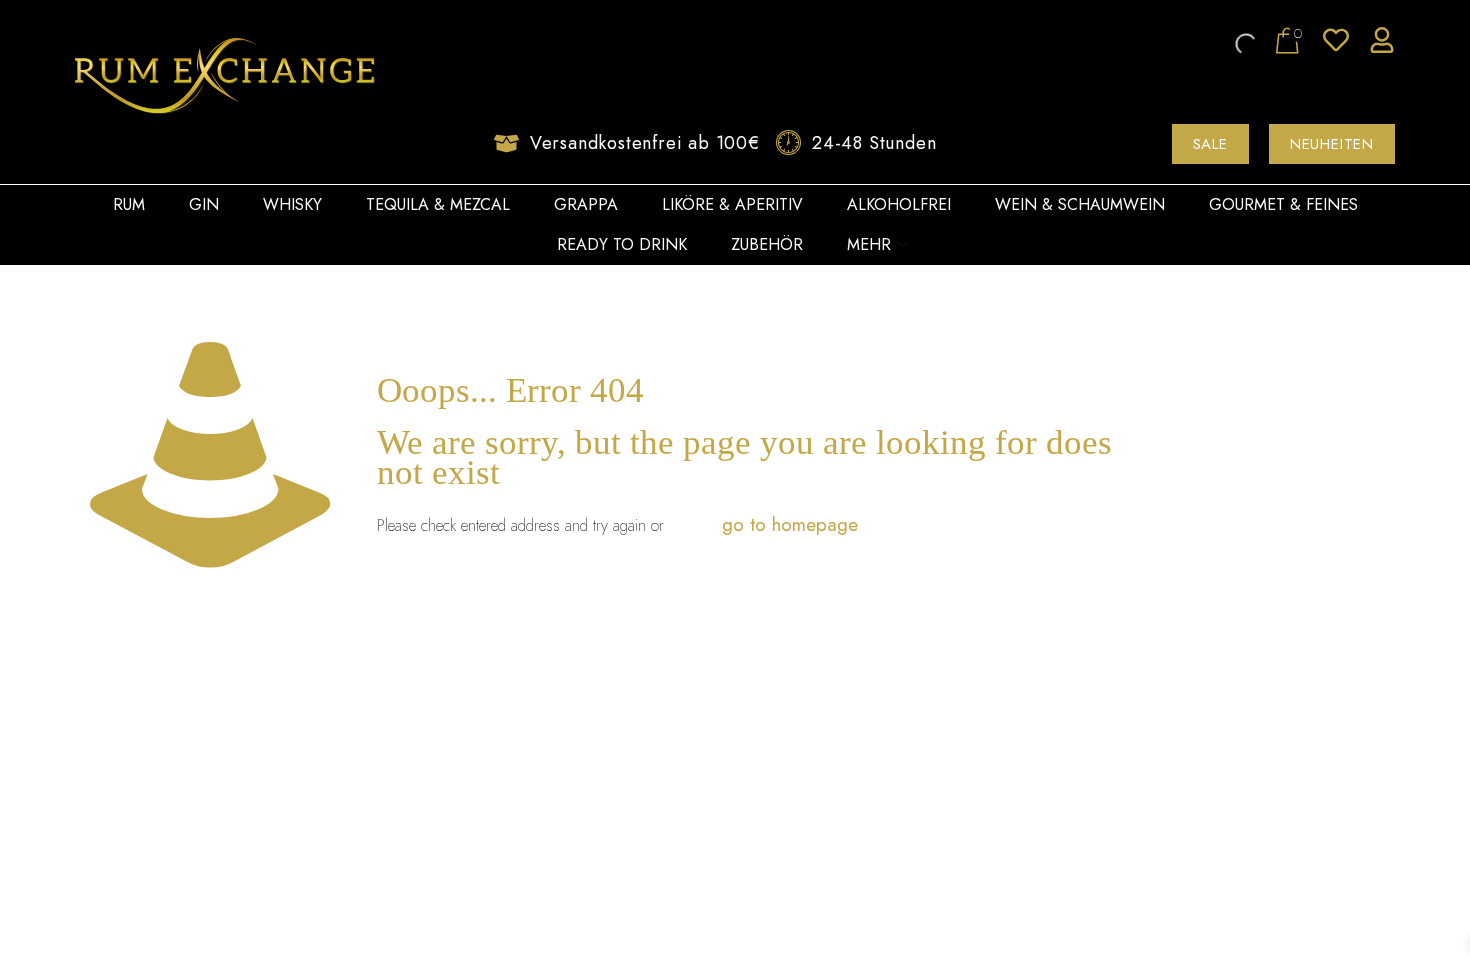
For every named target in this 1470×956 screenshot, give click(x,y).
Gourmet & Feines (1283, 204)
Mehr (869, 244)
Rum (129, 204)
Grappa (586, 204)
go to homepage (790, 524)
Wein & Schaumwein (1080, 204)
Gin (204, 204)
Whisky (292, 204)
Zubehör (767, 244)
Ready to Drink (622, 244)
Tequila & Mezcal (438, 204)
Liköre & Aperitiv (732, 204)
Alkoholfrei (899, 204)
